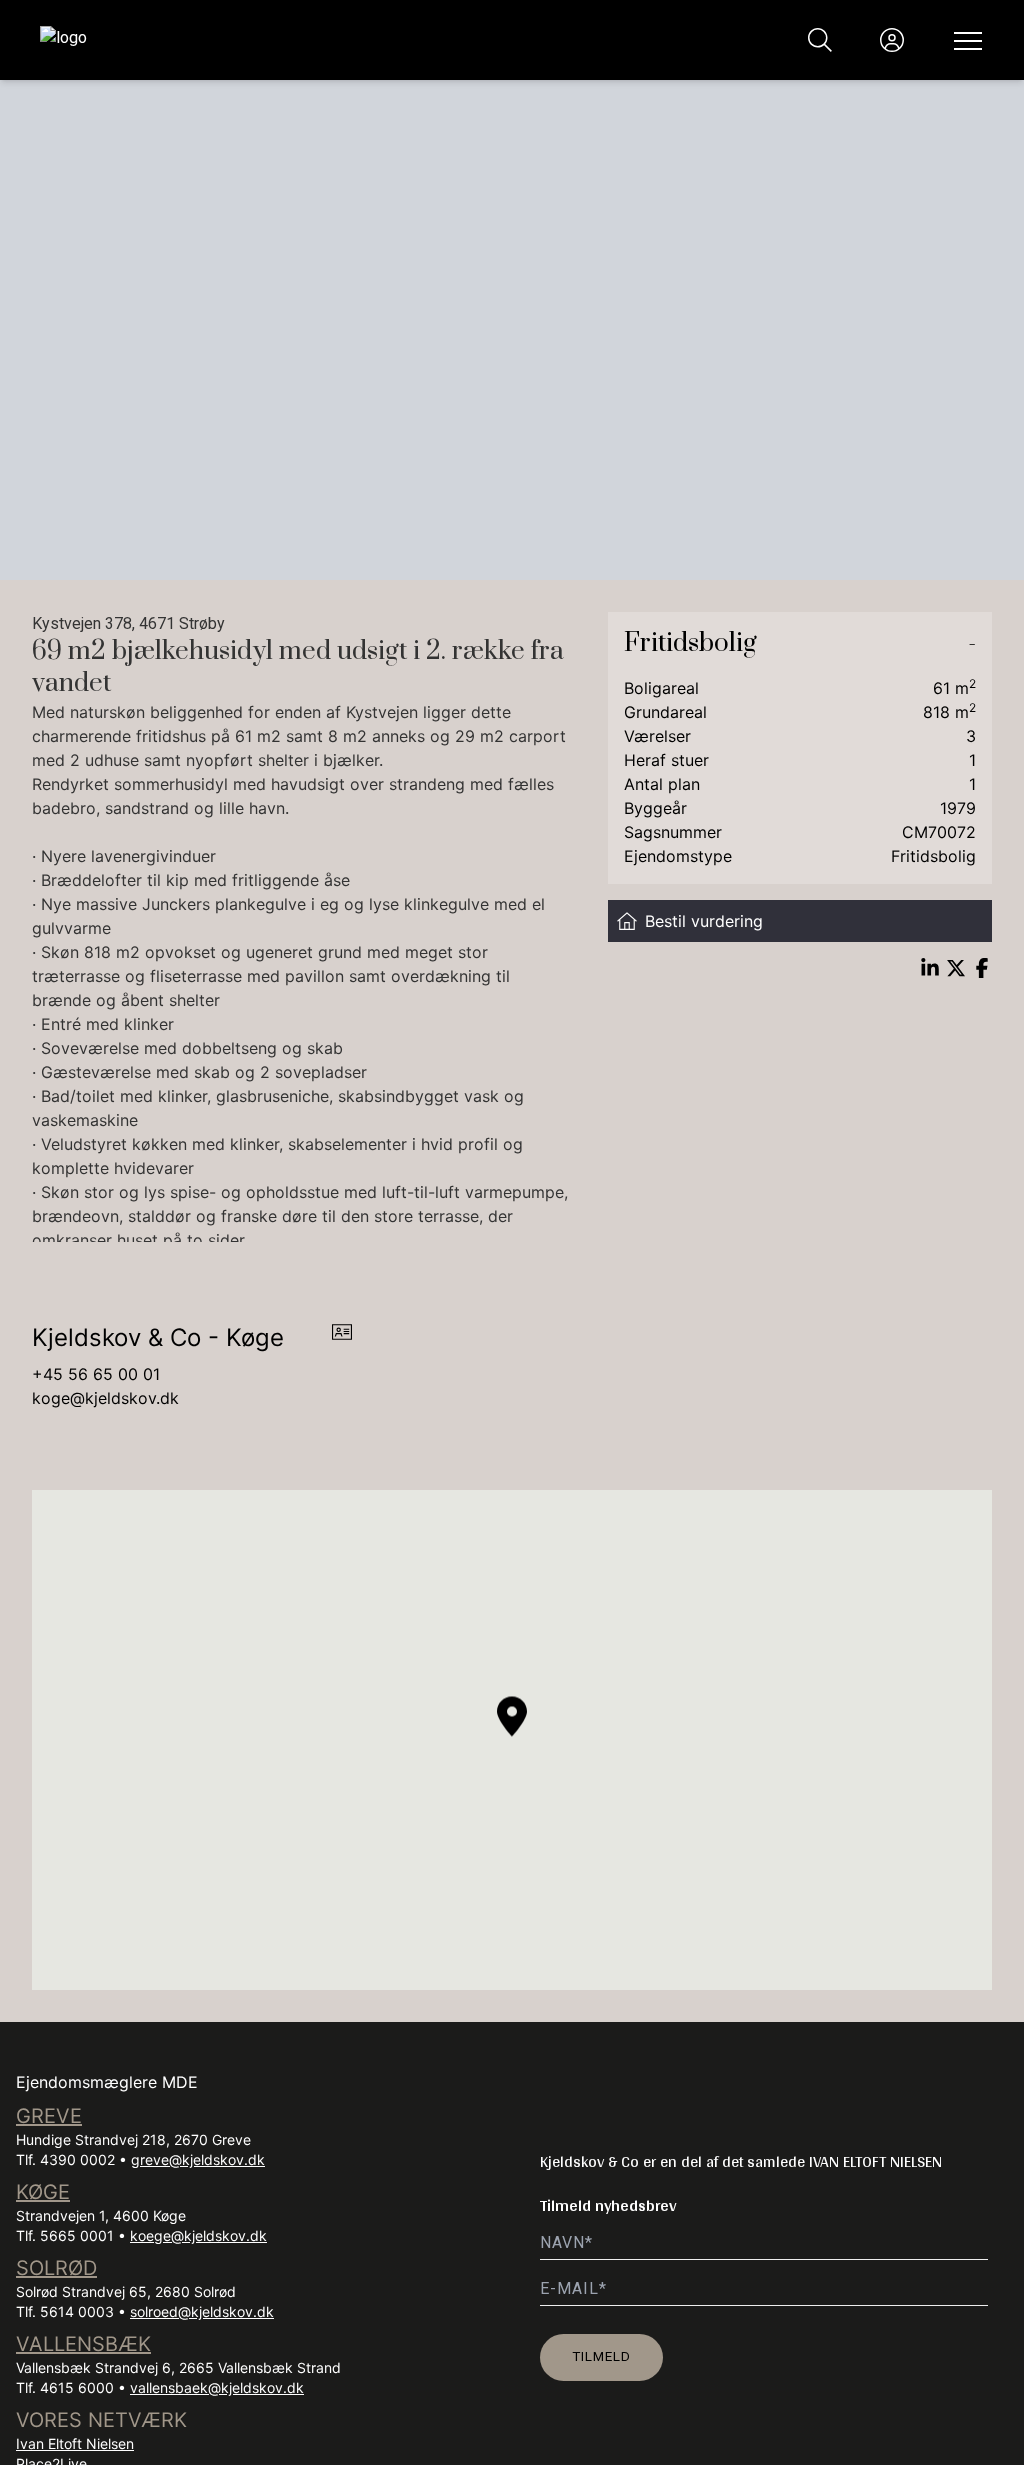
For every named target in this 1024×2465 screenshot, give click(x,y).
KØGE (43, 2192)
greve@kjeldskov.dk (198, 2159)
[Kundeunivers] (892, 40)
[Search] (820, 40)
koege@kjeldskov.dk (198, 2235)
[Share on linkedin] (930, 968)
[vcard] (342, 1338)
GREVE (49, 2116)
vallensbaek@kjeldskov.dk (217, 2387)
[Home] (276, 40)
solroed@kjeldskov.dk (202, 2311)
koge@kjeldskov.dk (105, 1398)
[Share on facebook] (982, 968)
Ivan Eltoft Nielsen (75, 2443)
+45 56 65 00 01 (96, 1374)
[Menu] (964, 40)
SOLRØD (56, 2268)
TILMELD (601, 2356)
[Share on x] (956, 968)
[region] (512, 1740)
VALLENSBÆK (83, 2344)
